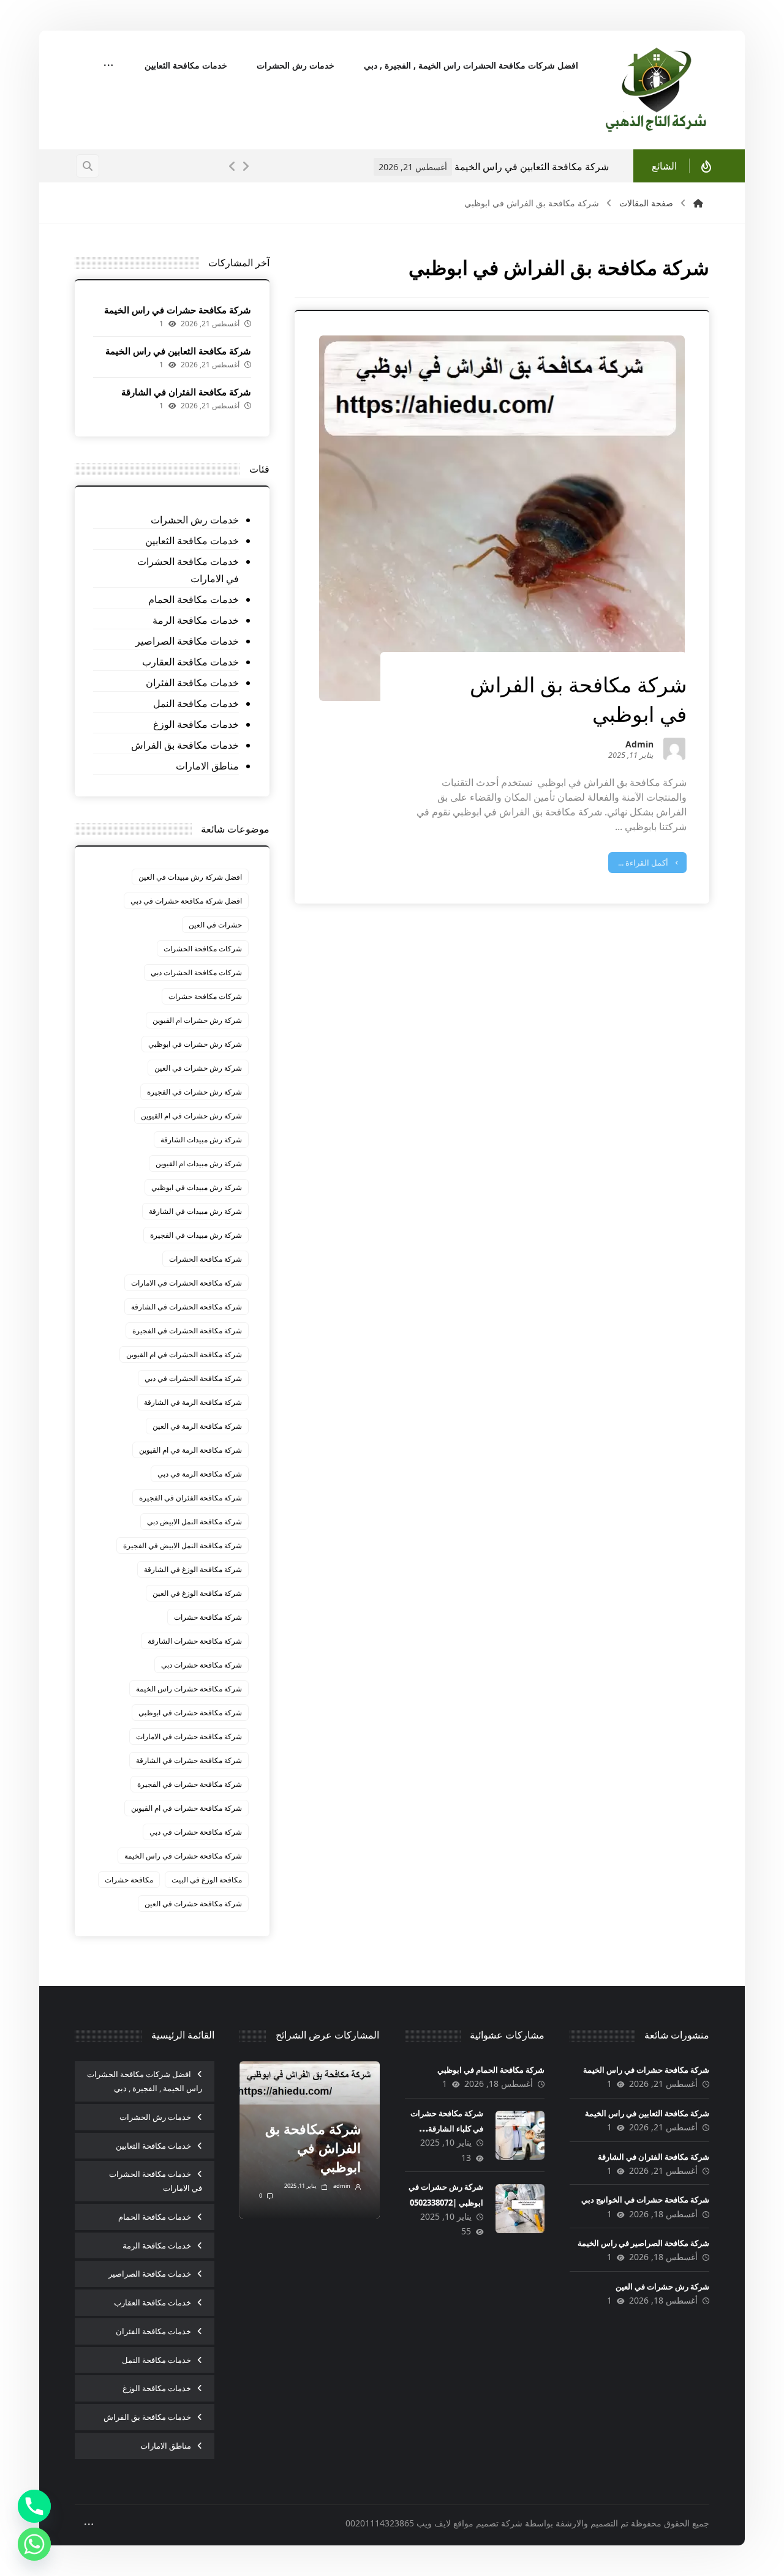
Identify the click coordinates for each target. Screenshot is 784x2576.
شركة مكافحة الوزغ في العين (197, 1593)
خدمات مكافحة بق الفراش (185, 745)
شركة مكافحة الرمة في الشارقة (193, 1402)
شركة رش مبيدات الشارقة (201, 1140)
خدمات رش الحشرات (195, 520)
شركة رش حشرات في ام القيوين (191, 1116)
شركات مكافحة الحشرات (203, 949)
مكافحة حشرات (129, 1880)
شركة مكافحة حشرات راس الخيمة (189, 1689)
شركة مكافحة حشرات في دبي (196, 1832)
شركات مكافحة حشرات (205, 996)
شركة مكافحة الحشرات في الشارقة (187, 1307)
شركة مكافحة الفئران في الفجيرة (190, 1498)
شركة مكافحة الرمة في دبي (200, 1474)
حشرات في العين (215, 925)
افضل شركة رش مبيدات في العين (190, 877)
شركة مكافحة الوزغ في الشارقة (193, 1569)
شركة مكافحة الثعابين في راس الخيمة (178, 351)
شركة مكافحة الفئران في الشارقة (572, 167)
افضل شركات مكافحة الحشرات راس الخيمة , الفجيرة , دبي (145, 2081)
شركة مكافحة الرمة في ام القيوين (190, 1450)
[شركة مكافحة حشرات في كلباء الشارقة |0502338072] (520, 2135)
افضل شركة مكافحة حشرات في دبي (186, 901)
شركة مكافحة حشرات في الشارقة (189, 1760)
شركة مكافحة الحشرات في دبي (193, 1378)
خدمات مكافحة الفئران (192, 683)
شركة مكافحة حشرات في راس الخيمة (178, 310)
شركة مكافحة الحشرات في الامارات (187, 1283)
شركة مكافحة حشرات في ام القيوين (187, 1808)
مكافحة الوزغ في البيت (207, 1880)
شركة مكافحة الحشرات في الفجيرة (187, 1331)
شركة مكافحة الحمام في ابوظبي (491, 2070)
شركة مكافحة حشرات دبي (202, 1665)
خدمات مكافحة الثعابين (192, 541)
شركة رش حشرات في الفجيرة (194, 1092)
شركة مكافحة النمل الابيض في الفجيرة (183, 1545)
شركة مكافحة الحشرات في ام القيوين (184, 1354)
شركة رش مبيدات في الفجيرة (196, 1235)
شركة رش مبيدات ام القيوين (199, 1163)
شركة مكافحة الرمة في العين (197, 1426)
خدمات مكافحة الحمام (194, 599)
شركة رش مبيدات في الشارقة (195, 1211)
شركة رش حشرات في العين (198, 1068)
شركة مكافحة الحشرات (205, 1259)
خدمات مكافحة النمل (196, 703)
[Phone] (34, 2506)
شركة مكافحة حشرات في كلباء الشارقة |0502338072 (447, 2129)
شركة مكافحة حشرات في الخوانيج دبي (645, 2200)
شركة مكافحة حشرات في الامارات (189, 1736)
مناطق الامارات (207, 766)
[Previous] (232, 167)
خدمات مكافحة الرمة (196, 620)
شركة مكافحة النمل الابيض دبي (194, 1522)
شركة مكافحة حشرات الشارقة (195, 1641)
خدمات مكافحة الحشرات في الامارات (188, 570)
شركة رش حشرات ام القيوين (197, 1020)
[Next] (246, 167)
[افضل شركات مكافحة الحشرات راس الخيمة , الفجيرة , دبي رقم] (657, 90)
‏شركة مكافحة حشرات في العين (193, 1904)
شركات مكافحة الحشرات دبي (196, 972)
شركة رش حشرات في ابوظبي (195, 1044)
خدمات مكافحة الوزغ (196, 724)
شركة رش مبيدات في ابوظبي (197, 1187)
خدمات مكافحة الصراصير (187, 641)
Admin (639, 745)
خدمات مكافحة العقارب (190, 662)
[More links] (108, 66)
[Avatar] (674, 749)
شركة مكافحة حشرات (208, 1617)
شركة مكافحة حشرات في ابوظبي (190, 1713)
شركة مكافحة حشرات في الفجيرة (190, 1784)
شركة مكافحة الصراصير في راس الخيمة (643, 2243)
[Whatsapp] (34, 2544)
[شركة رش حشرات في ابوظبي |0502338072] (520, 2209)
